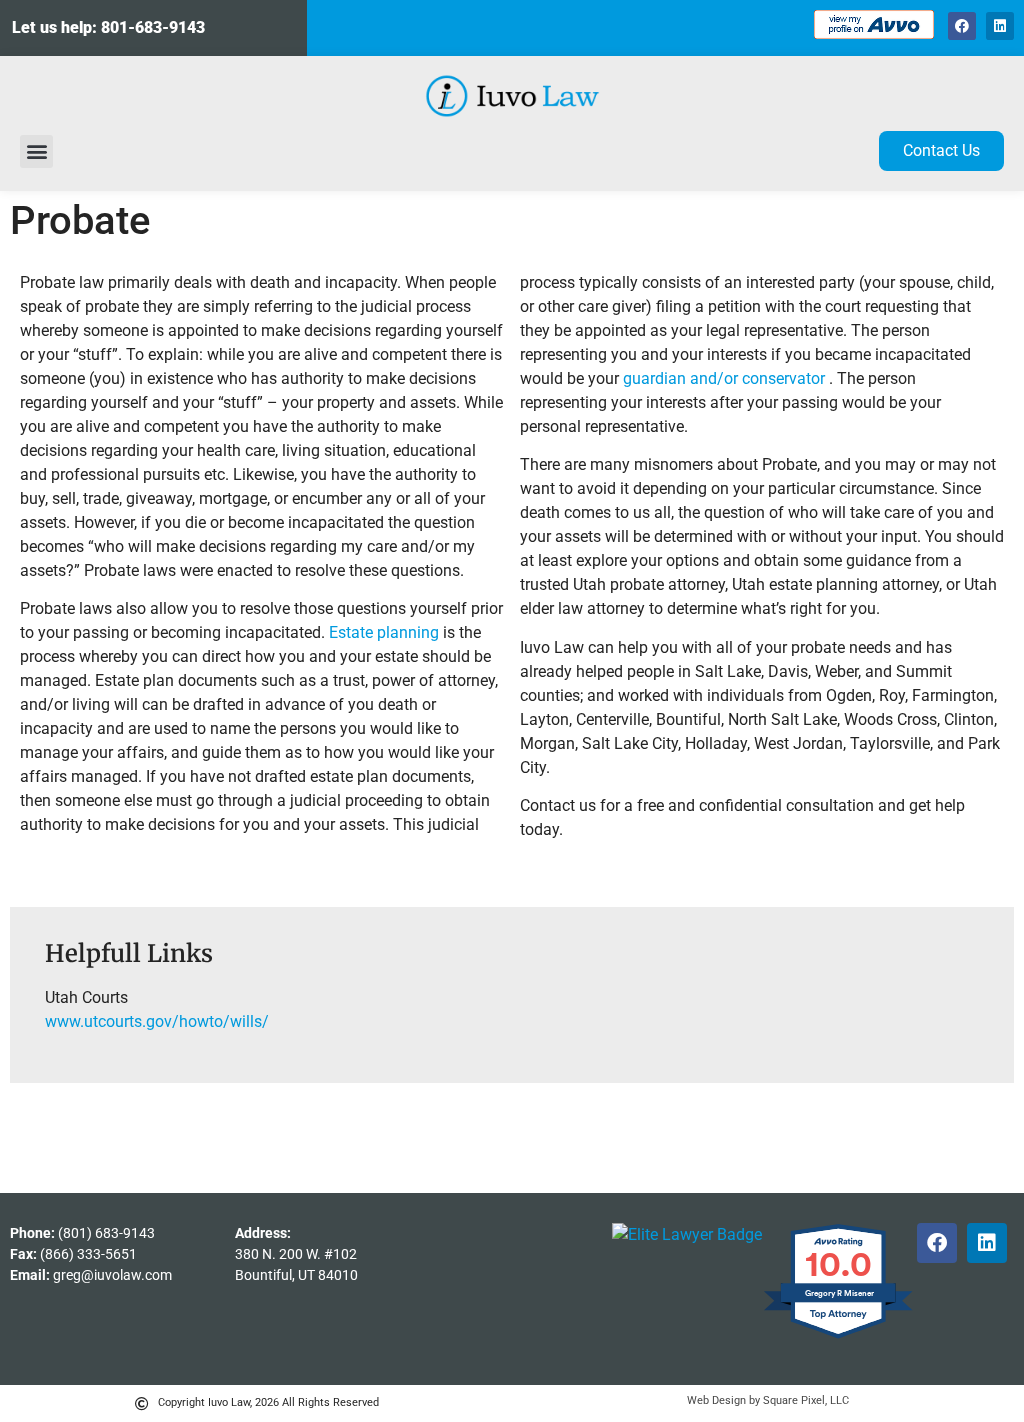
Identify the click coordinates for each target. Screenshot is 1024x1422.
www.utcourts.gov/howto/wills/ (157, 1021)
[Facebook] (962, 26)
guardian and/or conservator (726, 378)
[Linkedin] (1000, 26)
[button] (36, 151)
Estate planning (384, 632)
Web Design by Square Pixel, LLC (768, 1400)
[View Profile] (687, 1234)
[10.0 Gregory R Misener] (839, 1337)
